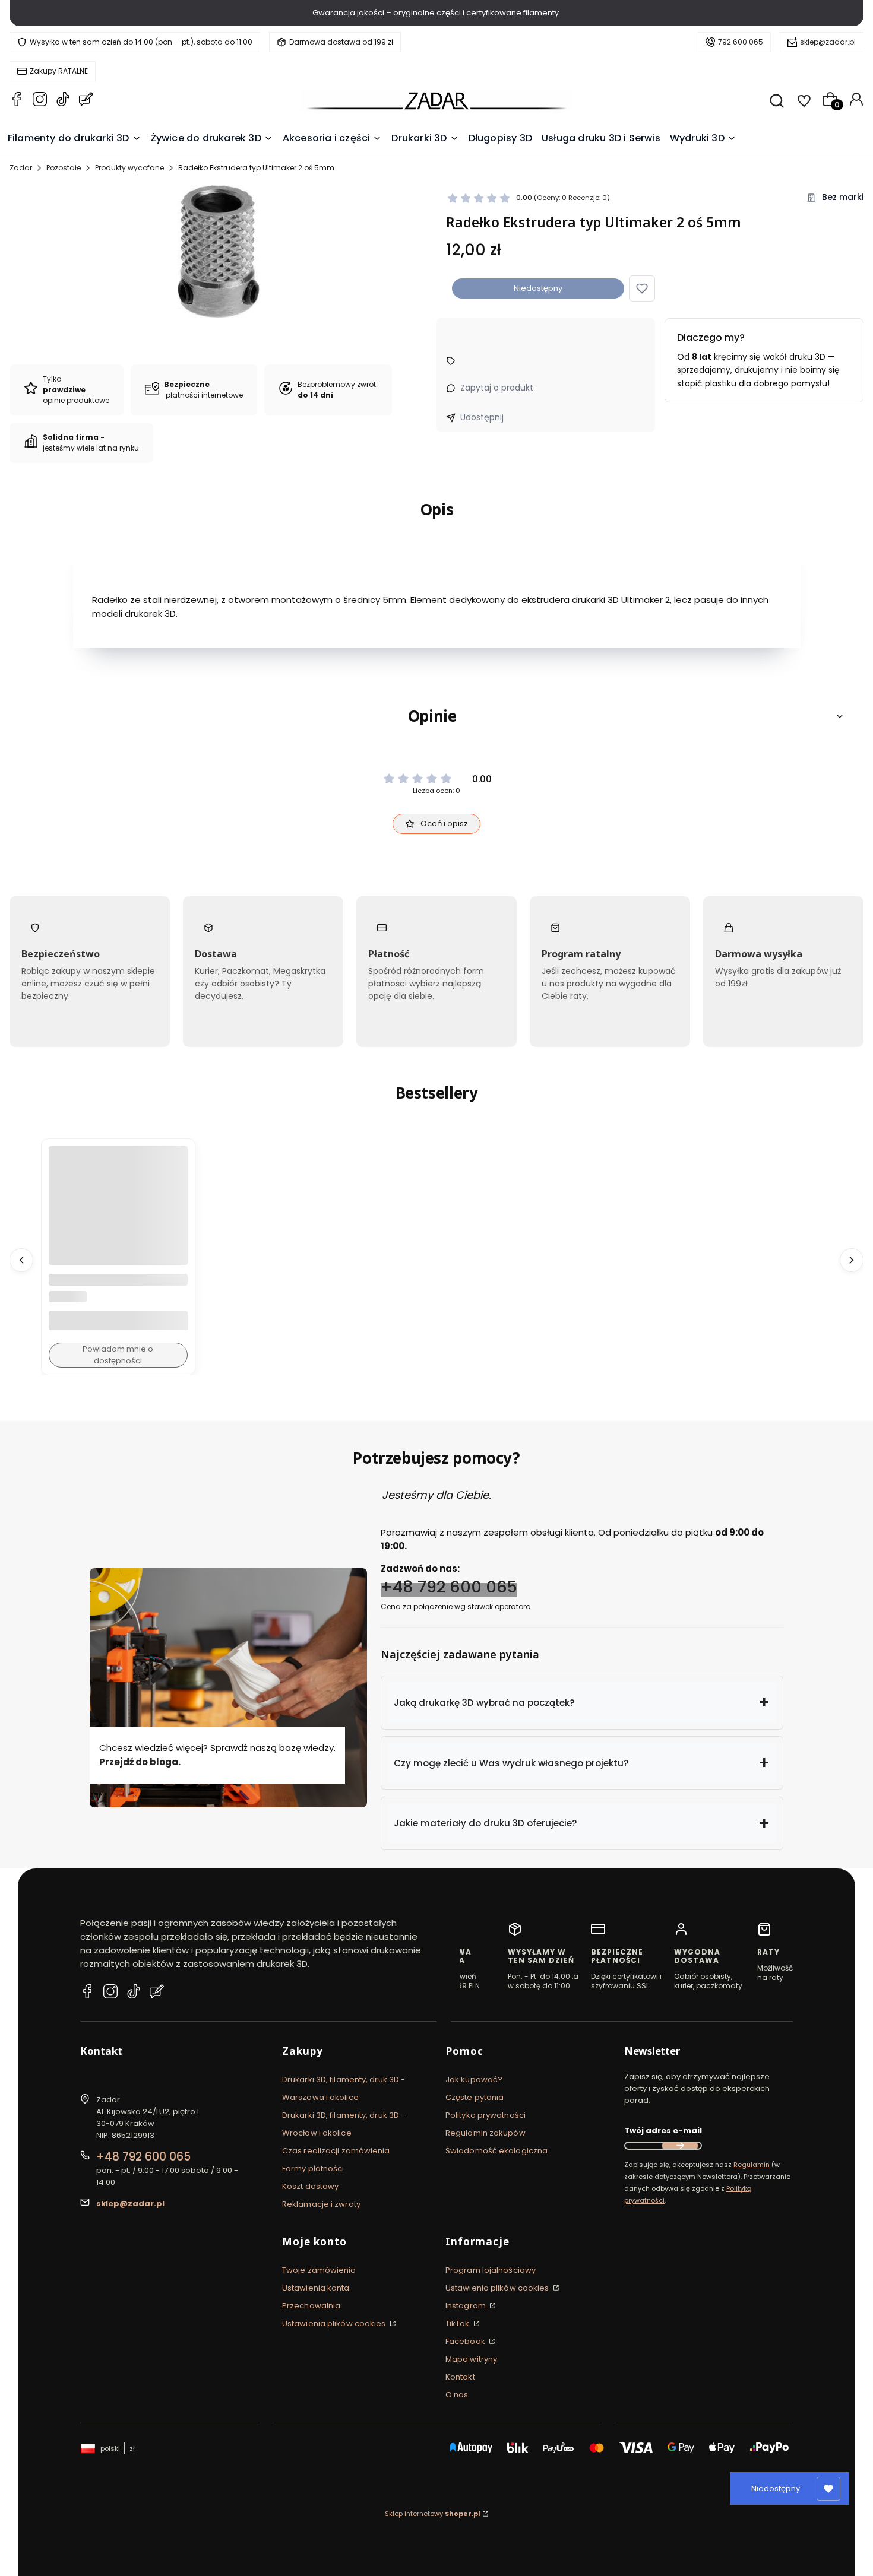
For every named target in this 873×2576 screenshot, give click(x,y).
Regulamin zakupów (485, 2133)
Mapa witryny (471, 2359)
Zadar (21, 168)
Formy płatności (313, 2169)
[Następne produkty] (852, 1260)
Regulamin (752, 2165)
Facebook (466, 2341)
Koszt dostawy (310, 2186)
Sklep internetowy (433, 2514)
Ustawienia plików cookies (335, 2323)
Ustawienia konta (316, 2288)
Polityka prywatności (485, 2115)
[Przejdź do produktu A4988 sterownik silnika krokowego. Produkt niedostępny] (118, 1216)
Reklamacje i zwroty (321, 2204)
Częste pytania (475, 2097)
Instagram (466, 2306)
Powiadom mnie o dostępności (118, 1355)
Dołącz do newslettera (680, 2146)
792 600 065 (741, 42)
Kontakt (460, 2377)
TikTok (458, 2323)
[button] (642, 288)
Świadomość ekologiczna (496, 2151)
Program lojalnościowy (491, 2270)
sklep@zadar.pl (828, 42)
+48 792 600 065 (449, 1587)
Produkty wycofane (129, 168)
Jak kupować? (474, 2079)
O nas (457, 2395)
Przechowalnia (311, 2306)
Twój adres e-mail (663, 2131)
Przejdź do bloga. (141, 1762)
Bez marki (843, 197)
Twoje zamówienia (319, 2270)
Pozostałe (64, 168)
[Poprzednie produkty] (21, 1260)
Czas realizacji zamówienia (336, 2151)
